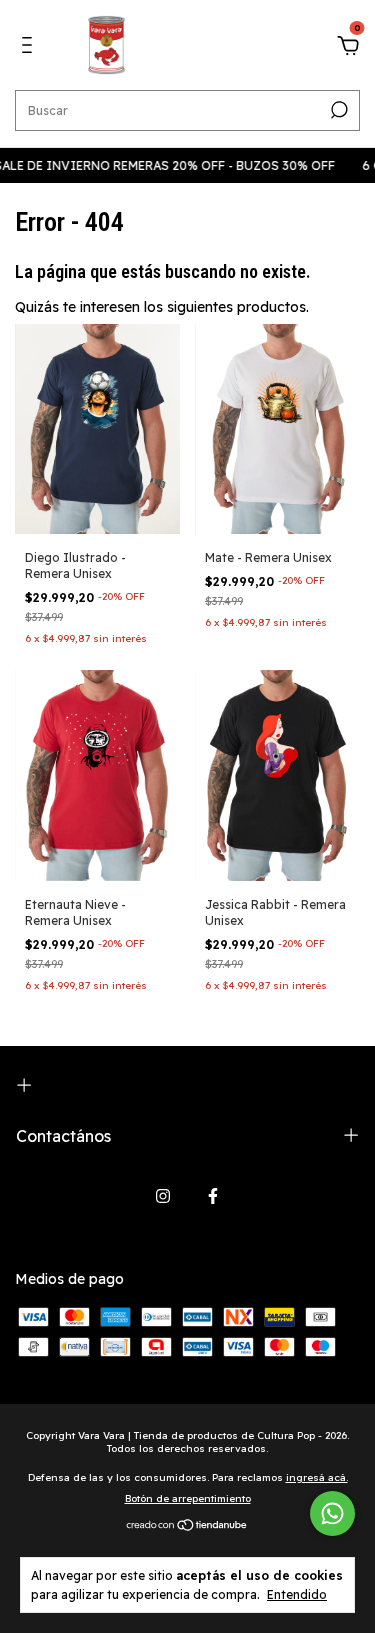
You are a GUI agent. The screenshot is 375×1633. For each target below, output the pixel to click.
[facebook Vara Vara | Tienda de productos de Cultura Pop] (213, 1196)
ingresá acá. (317, 1477)
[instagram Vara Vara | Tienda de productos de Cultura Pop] (163, 1196)
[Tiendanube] (187, 1527)
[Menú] (30, 48)
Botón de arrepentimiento (188, 1498)
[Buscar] (337, 110)
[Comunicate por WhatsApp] (332, 1513)
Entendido (297, 1594)
